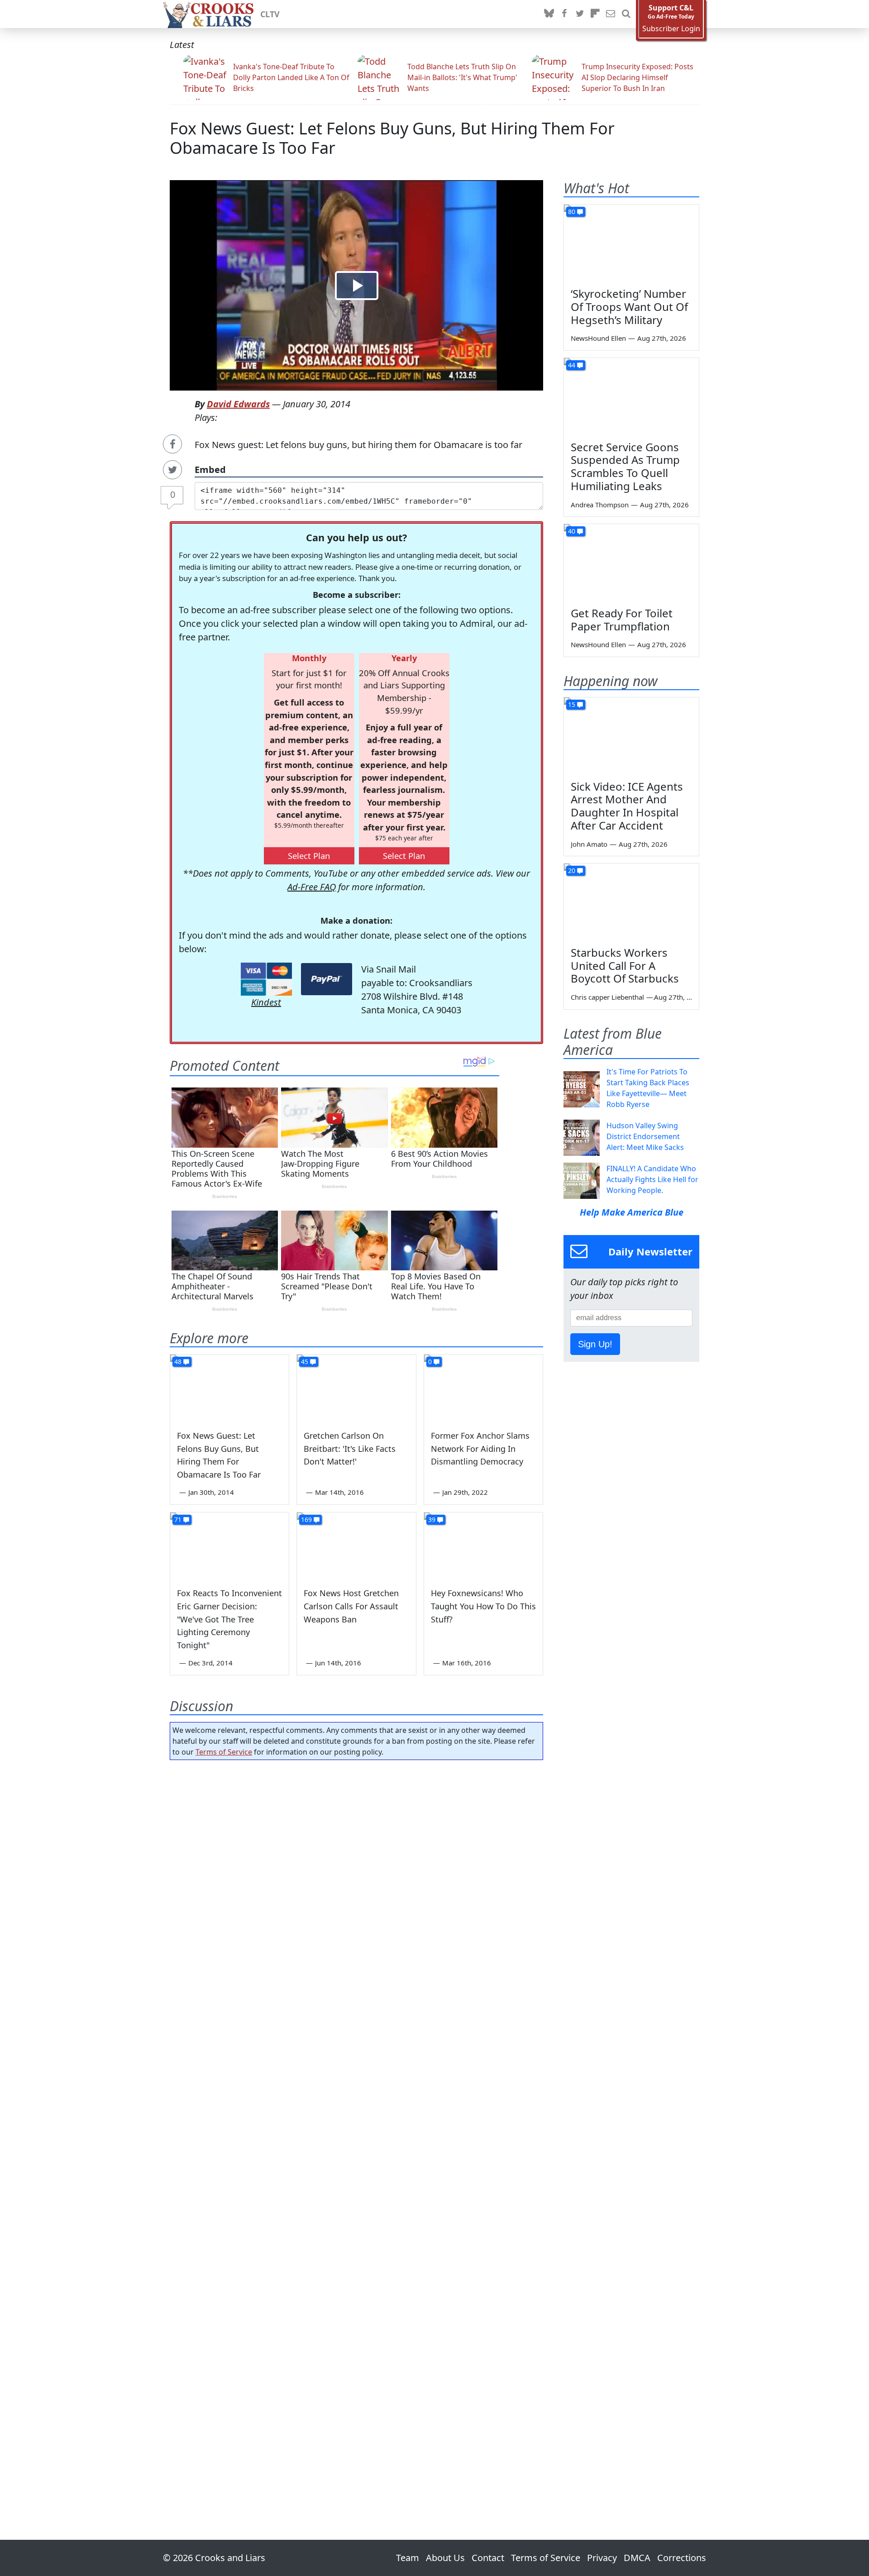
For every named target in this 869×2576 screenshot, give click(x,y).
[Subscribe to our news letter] (611, 14)
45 (305, 1362)
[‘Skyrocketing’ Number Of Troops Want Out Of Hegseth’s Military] (631, 243)
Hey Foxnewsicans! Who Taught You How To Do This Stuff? (483, 1606)
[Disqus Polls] (357, 1884)
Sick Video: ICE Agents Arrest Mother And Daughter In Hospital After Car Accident (627, 806)
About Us (445, 2558)
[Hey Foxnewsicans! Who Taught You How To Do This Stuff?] (483, 1546)
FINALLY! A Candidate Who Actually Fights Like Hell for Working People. (652, 1179)
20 (572, 871)
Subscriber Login (671, 29)
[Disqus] (356, 2124)
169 (306, 1519)
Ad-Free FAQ (312, 887)
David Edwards (238, 404)
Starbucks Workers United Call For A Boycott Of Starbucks (625, 966)
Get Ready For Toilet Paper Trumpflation (622, 620)
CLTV (270, 14)
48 (178, 1362)
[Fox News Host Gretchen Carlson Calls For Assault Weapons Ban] (356, 1546)
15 (572, 704)
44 (572, 365)
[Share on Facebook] (172, 444)
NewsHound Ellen (598, 338)
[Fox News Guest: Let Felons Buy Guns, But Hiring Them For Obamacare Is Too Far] (229, 1388)
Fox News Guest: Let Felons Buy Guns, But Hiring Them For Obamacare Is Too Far (392, 138)
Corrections (682, 2558)
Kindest (266, 1002)
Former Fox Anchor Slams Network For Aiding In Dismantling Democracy (480, 1449)
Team (408, 2558)
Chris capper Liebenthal (607, 997)
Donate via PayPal (327, 979)
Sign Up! (595, 1344)
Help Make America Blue (632, 1212)
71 (178, 1519)
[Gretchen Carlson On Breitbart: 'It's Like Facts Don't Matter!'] (356, 1388)
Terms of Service (224, 1752)
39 (432, 1519)
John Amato (589, 844)
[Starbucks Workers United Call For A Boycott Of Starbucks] (631, 902)
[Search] (626, 14)
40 (572, 531)
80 (572, 212)
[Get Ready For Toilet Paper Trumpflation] (631, 562)
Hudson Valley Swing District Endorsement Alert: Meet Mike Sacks (645, 1136)
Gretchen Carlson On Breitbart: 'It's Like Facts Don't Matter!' (350, 1449)
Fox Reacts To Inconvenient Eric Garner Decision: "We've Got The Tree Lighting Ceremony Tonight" (229, 1619)
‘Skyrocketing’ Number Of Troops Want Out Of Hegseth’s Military (629, 307)
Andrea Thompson (600, 505)
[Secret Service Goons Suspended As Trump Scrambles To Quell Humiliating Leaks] (631, 396)
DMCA (637, 2558)
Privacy (602, 2558)
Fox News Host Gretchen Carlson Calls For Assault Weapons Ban (351, 1606)
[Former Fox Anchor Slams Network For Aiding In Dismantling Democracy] (483, 1388)
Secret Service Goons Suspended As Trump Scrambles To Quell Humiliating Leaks (625, 466)
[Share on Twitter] (172, 470)
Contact (488, 2558)
